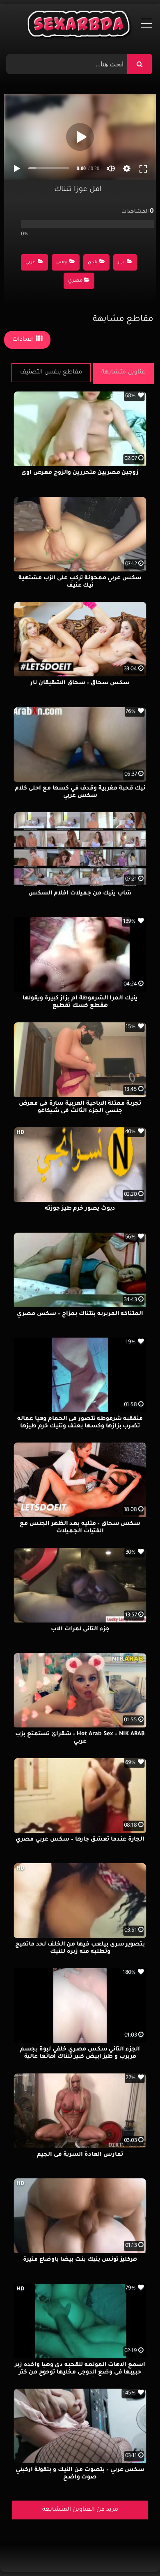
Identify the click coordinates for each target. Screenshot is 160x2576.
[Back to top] (134, 2552)
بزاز (121, 263)
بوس (62, 263)
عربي (31, 263)
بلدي (93, 263)
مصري (75, 281)
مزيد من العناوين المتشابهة (80, 2510)
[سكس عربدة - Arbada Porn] (80, 26)
